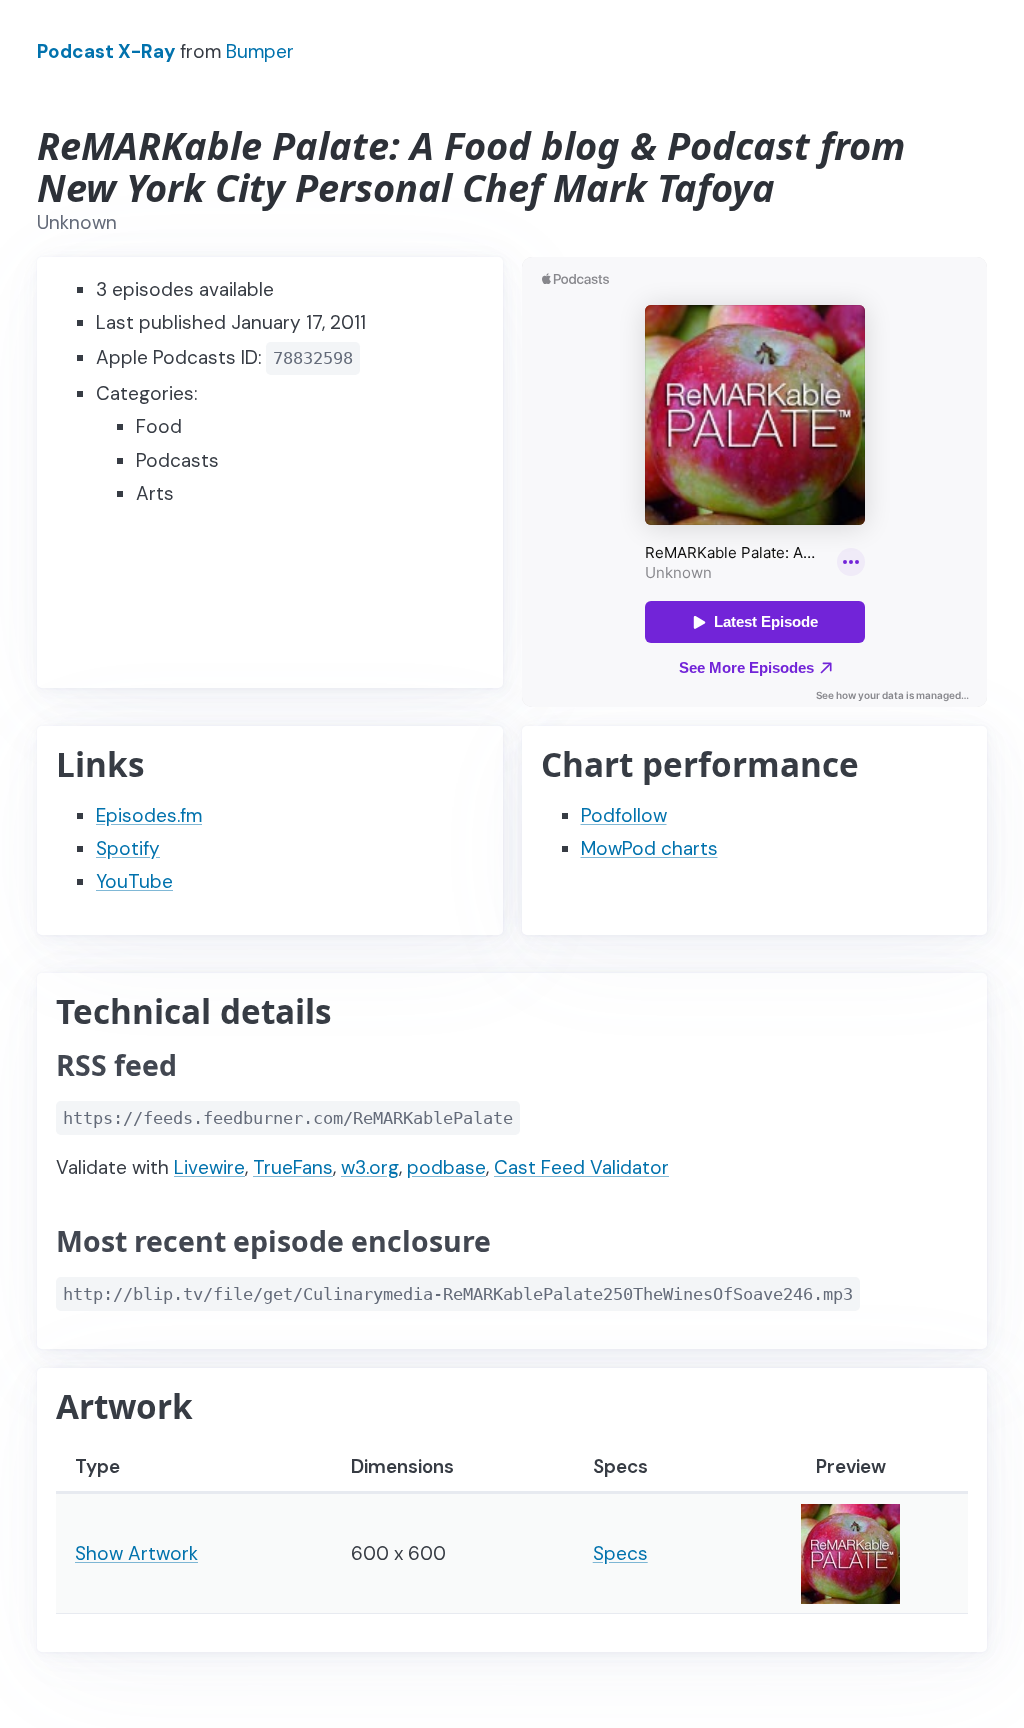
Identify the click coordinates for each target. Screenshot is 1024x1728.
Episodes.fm (149, 815)
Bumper (260, 51)
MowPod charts (649, 848)
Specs (620, 1553)
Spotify (128, 848)
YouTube (134, 881)
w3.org (370, 1167)
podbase (446, 1167)
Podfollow (624, 815)
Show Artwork (136, 1553)
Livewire (209, 1167)
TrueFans (293, 1167)
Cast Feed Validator (581, 1167)
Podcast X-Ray (106, 51)
